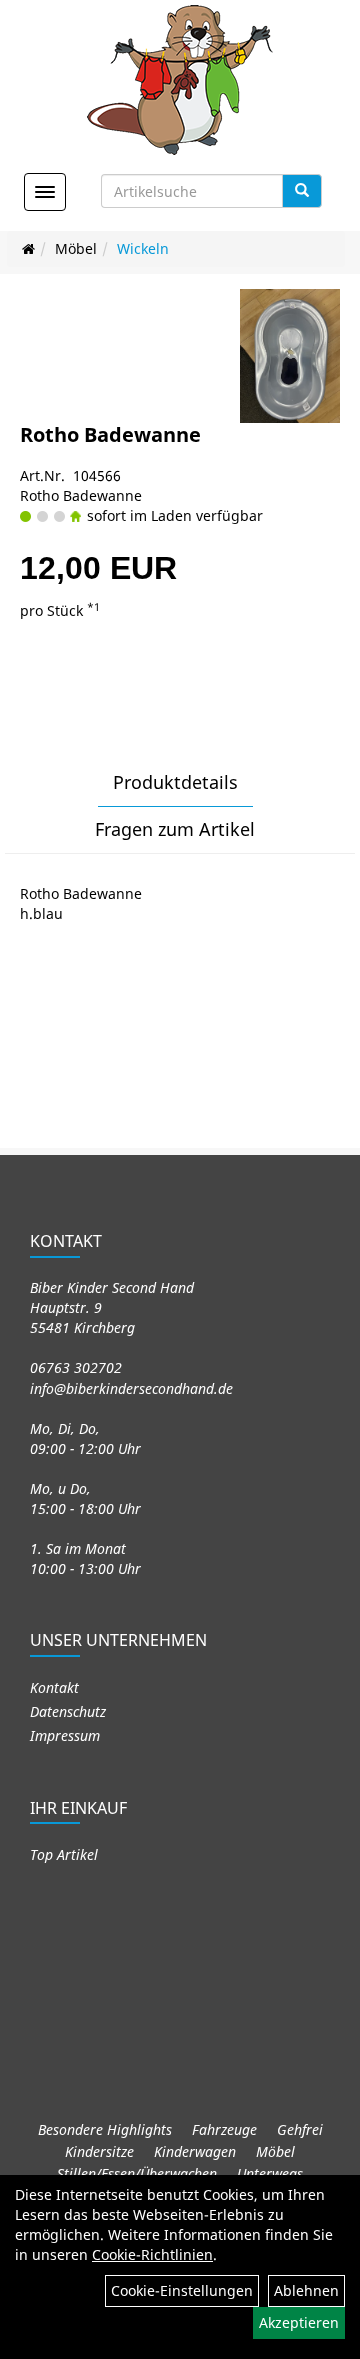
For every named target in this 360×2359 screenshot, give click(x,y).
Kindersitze (99, 2151)
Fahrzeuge (224, 2129)
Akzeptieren (299, 2322)
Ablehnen (306, 2290)
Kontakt (54, 1687)
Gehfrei (300, 2129)
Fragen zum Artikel (175, 829)
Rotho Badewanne (110, 434)
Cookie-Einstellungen (182, 2290)
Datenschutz (68, 1711)
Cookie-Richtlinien (152, 2254)
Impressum (65, 1735)
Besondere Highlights (105, 2129)
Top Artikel (64, 1854)
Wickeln (143, 248)
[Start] (28, 248)
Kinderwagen (195, 2151)
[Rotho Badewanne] (290, 355)
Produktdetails (175, 782)
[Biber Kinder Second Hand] (180, 80)
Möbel (76, 248)
